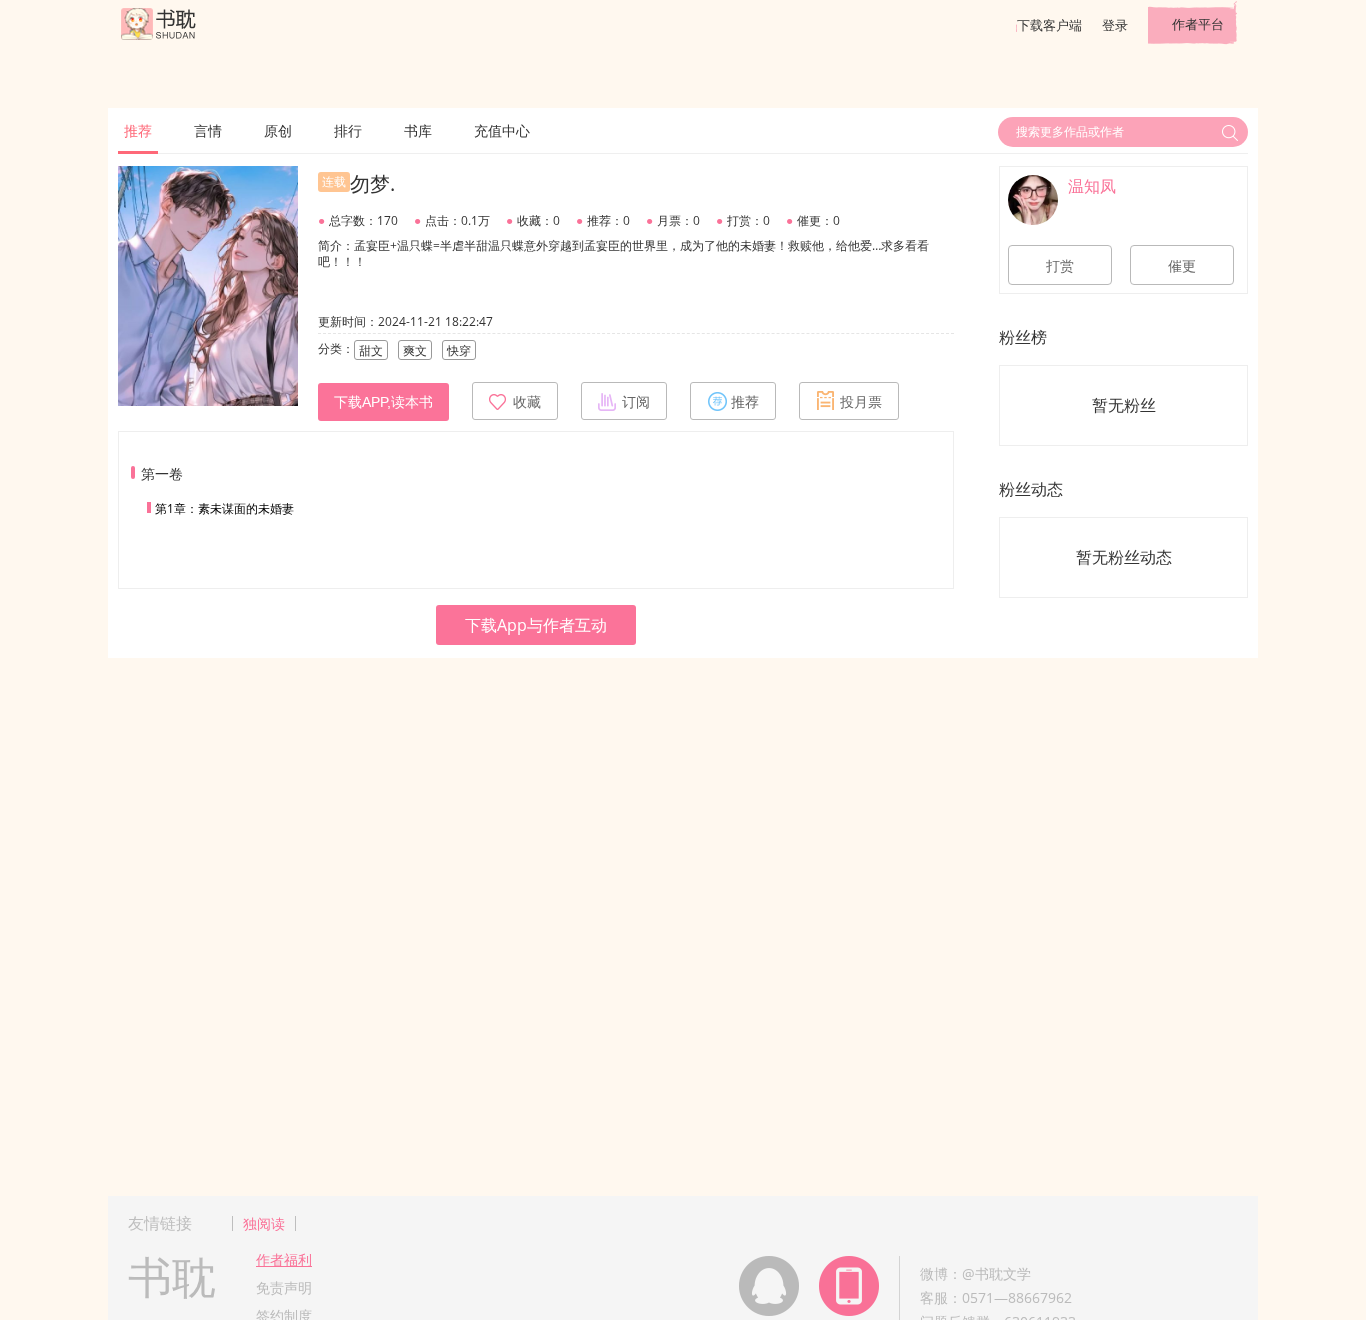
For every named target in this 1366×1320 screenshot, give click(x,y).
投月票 (861, 402)
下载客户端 (1049, 25)
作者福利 (284, 1259)
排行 (348, 130)
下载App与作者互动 (536, 625)
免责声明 (284, 1287)
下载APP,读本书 (383, 402)
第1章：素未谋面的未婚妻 (224, 508)
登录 (1115, 25)
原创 (278, 130)
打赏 (1060, 266)
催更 (1182, 266)
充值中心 (502, 130)
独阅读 (264, 1223)
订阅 (636, 402)
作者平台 (1198, 24)
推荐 (138, 130)
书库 (418, 130)
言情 (208, 130)
